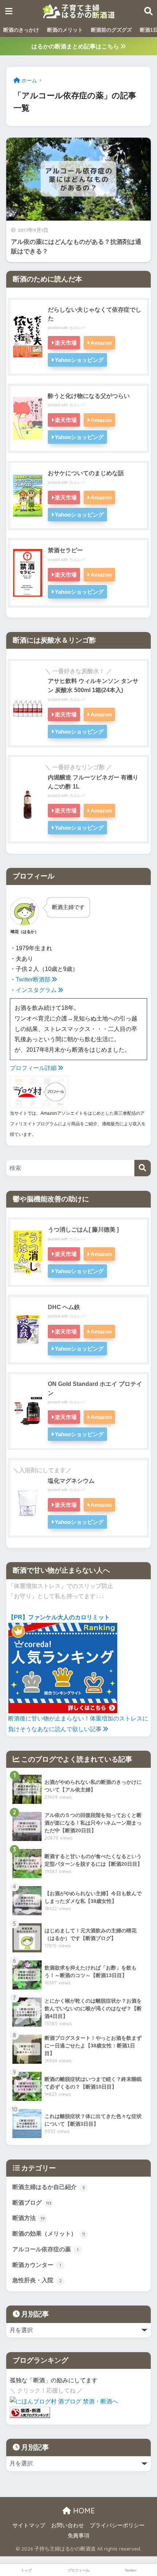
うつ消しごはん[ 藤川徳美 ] (83, 1229)
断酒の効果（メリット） (49, 2234)
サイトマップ (29, 2525)
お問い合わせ (68, 2525)
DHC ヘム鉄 (64, 1307)
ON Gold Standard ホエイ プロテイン (95, 1388)
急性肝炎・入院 (37, 2280)
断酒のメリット (65, 30)
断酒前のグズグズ (111, 30)
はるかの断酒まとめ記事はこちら (76, 46)
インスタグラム (37, 990)
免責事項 (78, 2536)
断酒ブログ (32, 2203)
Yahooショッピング (79, 360)
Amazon (101, 343)
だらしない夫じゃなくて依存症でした (95, 314)
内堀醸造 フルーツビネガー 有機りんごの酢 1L (93, 782)
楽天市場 (66, 343)
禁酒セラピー (65, 550)
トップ (26, 2570)
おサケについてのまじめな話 (86, 473)
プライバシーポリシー (117, 2525)
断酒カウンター (37, 2265)
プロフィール (78, 2570)
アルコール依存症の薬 (45, 2249)
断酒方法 (29, 2218)
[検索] (143, 1168)
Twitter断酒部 (34, 979)
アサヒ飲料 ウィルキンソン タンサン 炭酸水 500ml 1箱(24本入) (93, 685)
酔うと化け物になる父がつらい (89, 396)
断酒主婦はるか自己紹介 (49, 2187)
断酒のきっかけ (21, 30)
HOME (83, 2511)
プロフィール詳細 (34, 1068)
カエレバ (77, 328)
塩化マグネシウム (71, 1481)
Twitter (131, 2570)
